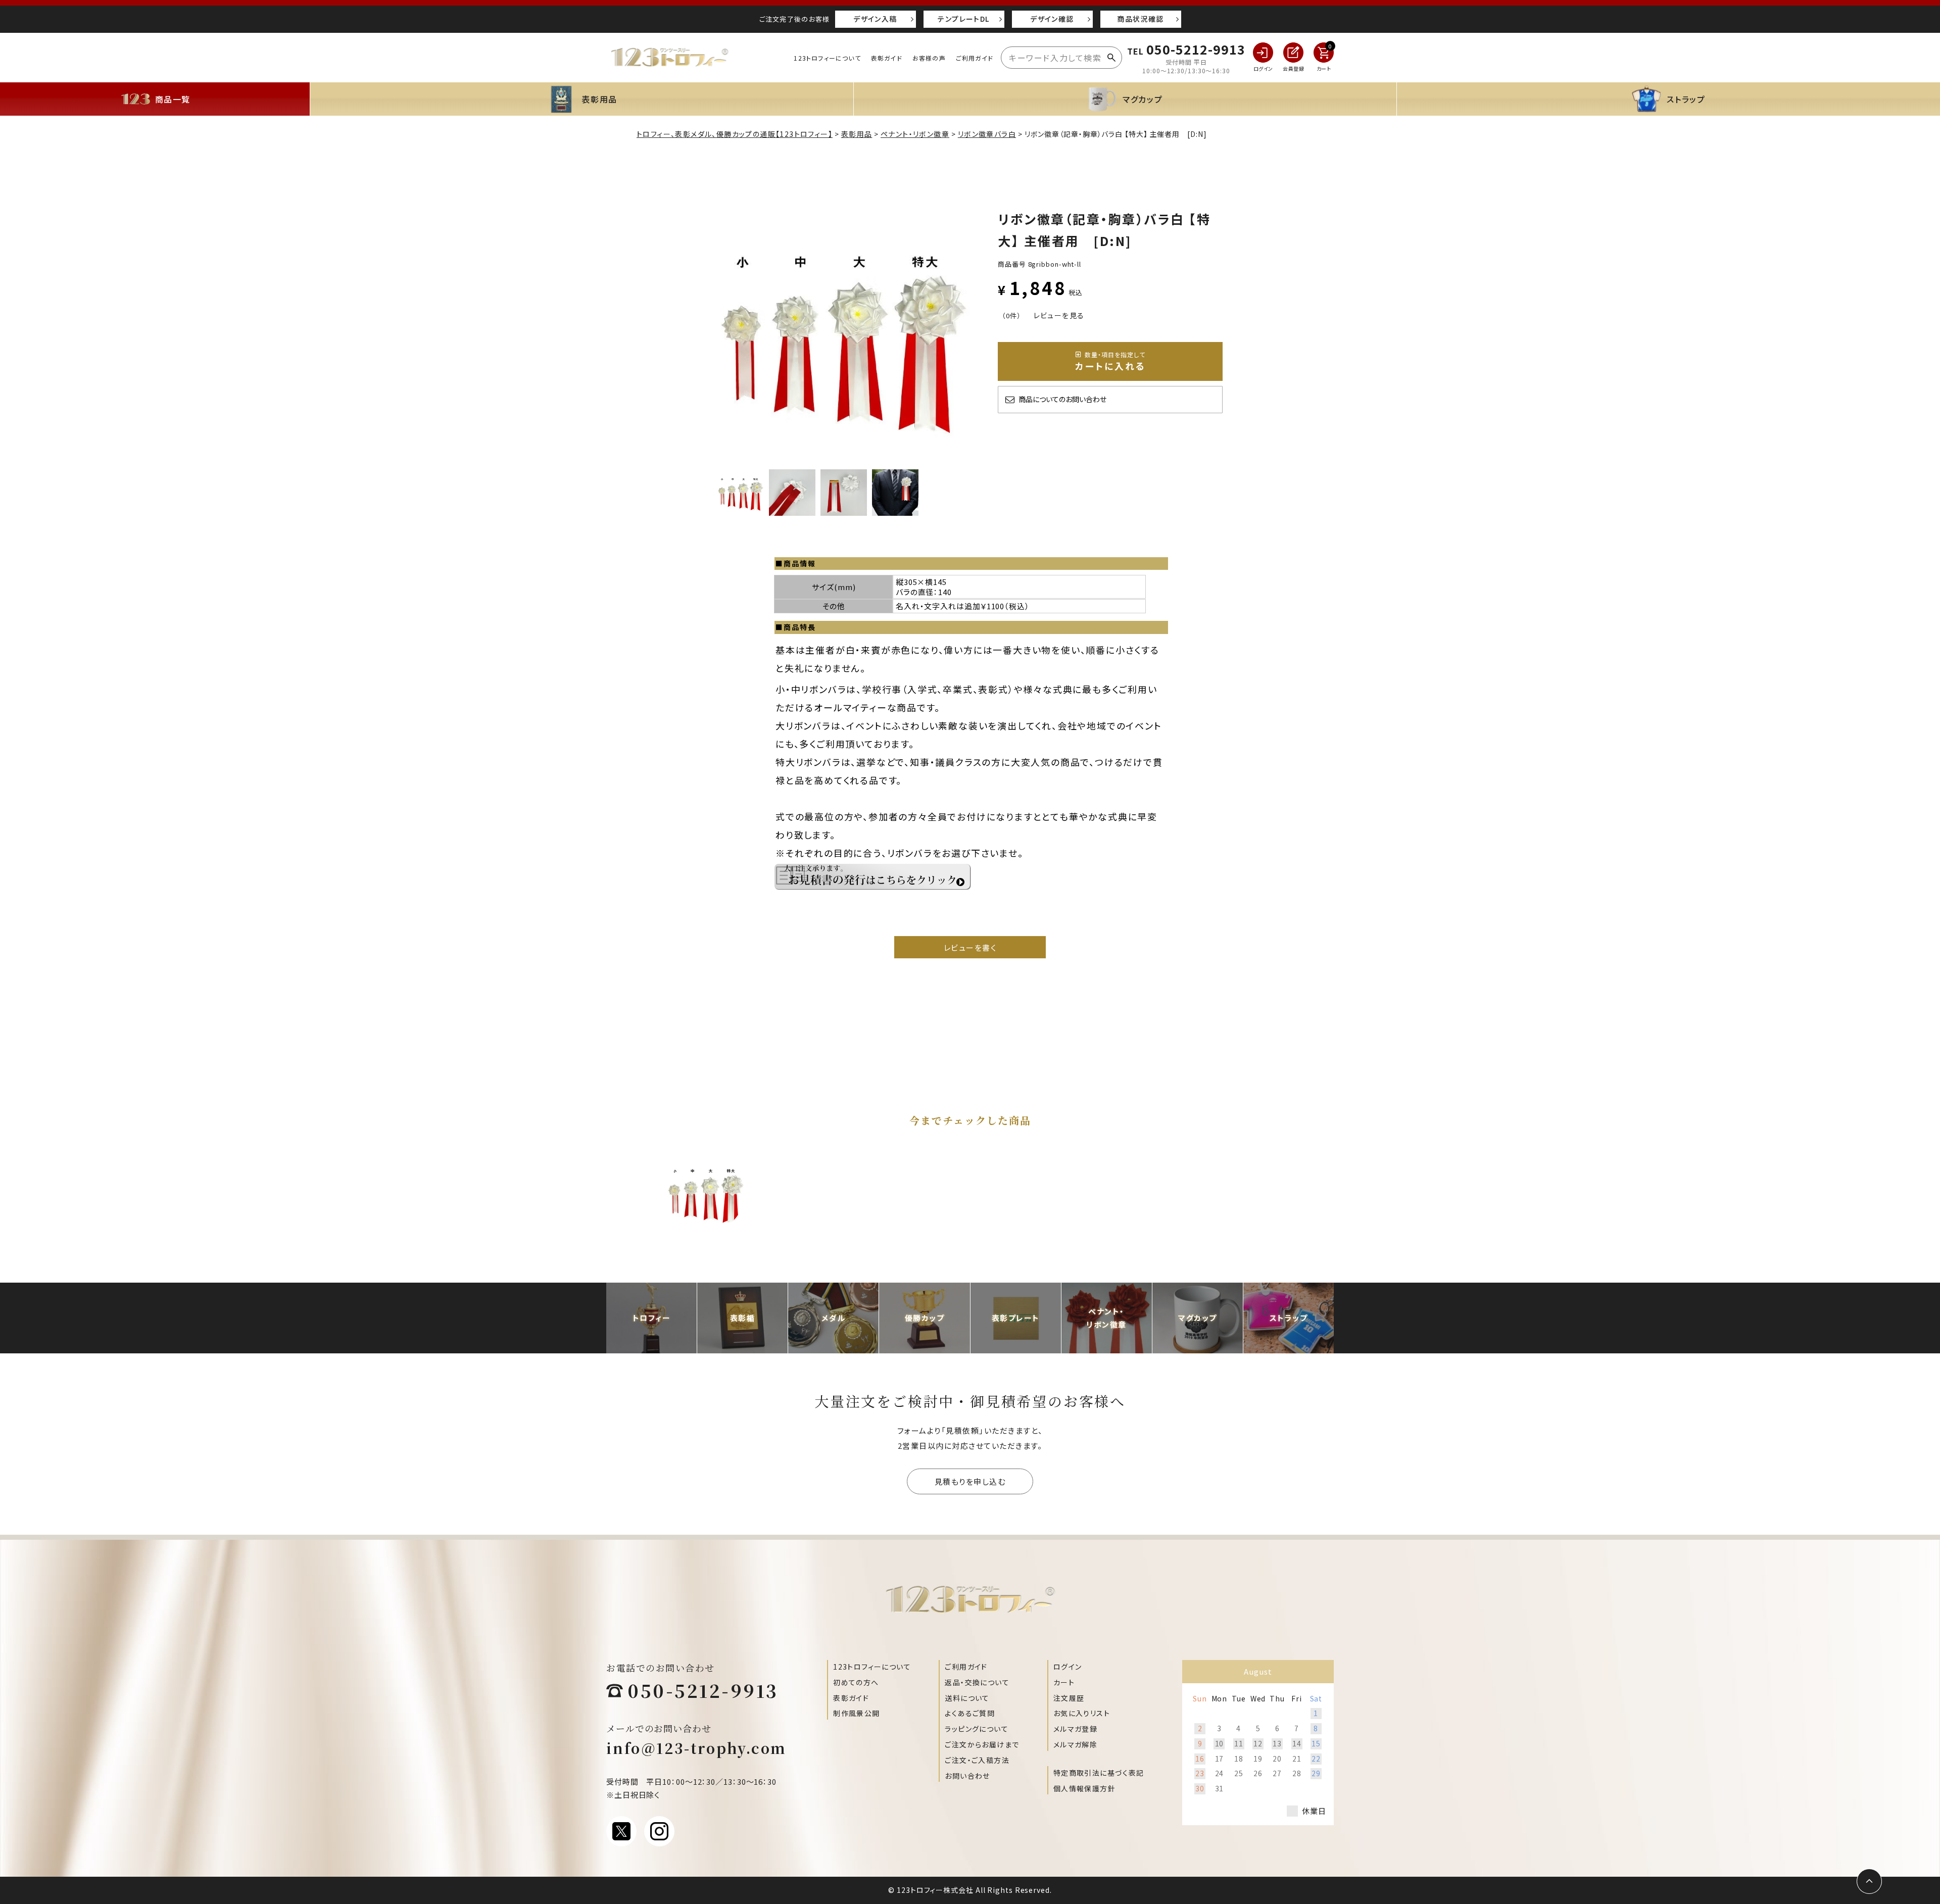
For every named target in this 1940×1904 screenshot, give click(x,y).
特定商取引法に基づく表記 (1099, 1773)
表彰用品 (857, 134)
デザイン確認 (1052, 19)
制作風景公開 (856, 1713)
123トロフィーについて (827, 58)
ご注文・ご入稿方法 (977, 1760)
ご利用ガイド (975, 58)
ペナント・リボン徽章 (915, 134)
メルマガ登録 (1075, 1729)
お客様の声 (929, 58)
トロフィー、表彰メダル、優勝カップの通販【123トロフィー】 (735, 134)
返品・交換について (977, 1682)
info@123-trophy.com (696, 1748)
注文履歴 (1069, 1698)
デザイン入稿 (875, 19)
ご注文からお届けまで (982, 1744)
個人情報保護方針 (1084, 1788)
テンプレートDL (963, 19)
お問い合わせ (967, 1776)
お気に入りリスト (1082, 1713)
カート (1064, 1682)
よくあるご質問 (970, 1713)
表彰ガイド (887, 58)
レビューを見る (1059, 315)
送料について (967, 1698)
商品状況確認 (1140, 19)
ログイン (1068, 1667)
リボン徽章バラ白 (987, 134)
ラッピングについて (977, 1729)
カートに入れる (1110, 361)
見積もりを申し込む (970, 1481)
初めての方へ (856, 1682)
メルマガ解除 (1075, 1744)
